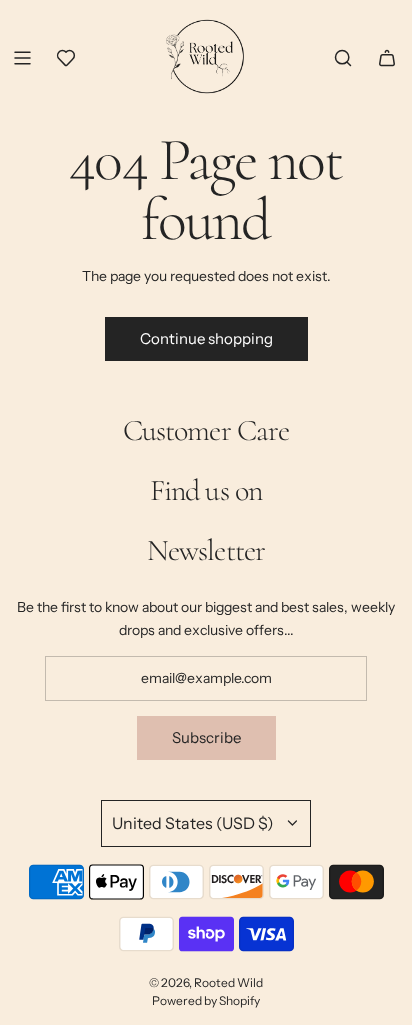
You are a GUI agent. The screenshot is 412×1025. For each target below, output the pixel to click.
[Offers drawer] (66, 58)
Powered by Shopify (206, 1000)
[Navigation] (22, 58)
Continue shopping (206, 338)
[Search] (343, 58)
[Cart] (387, 58)
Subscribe (206, 737)
